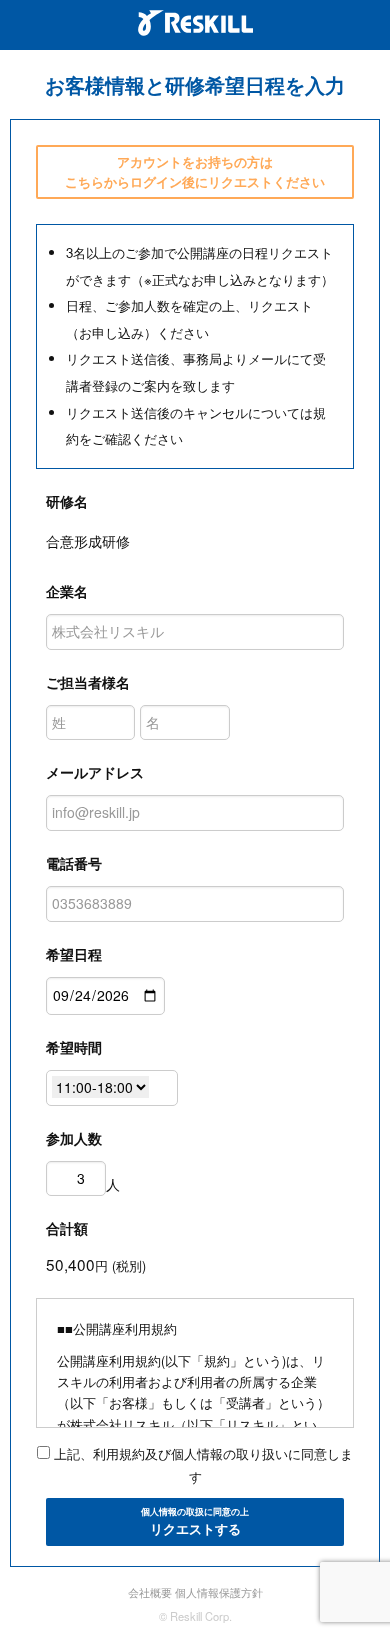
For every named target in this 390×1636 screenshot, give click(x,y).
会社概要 (150, 1592)
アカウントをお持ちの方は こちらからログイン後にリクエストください (195, 171)
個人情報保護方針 (219, 1592)
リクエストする (195, 1522)
